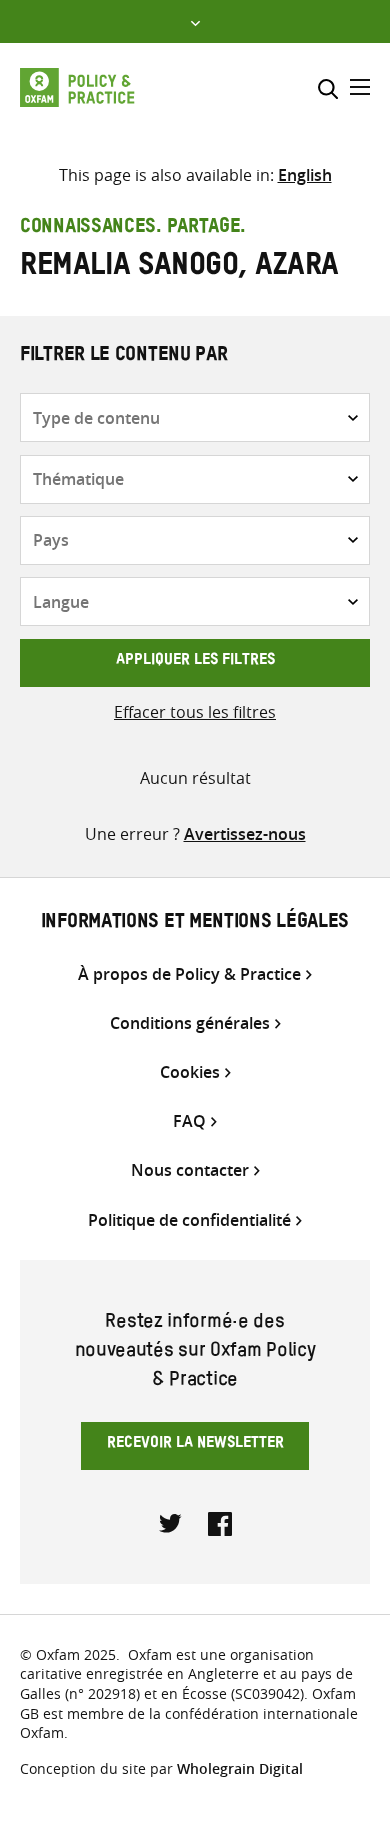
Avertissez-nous (245, 834)
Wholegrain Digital (240, 1768)
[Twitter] (171, 1522)
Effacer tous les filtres (195, 712)
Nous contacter (190, 1170)
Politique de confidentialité (189, 1220)
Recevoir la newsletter (195, 1445)
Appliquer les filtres (195, 662)
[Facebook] (220, 1522)
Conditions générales (190, 1023)
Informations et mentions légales (195, 924)
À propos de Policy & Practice (189, 974)
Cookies (190, 1072)
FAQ (189, 1121)
